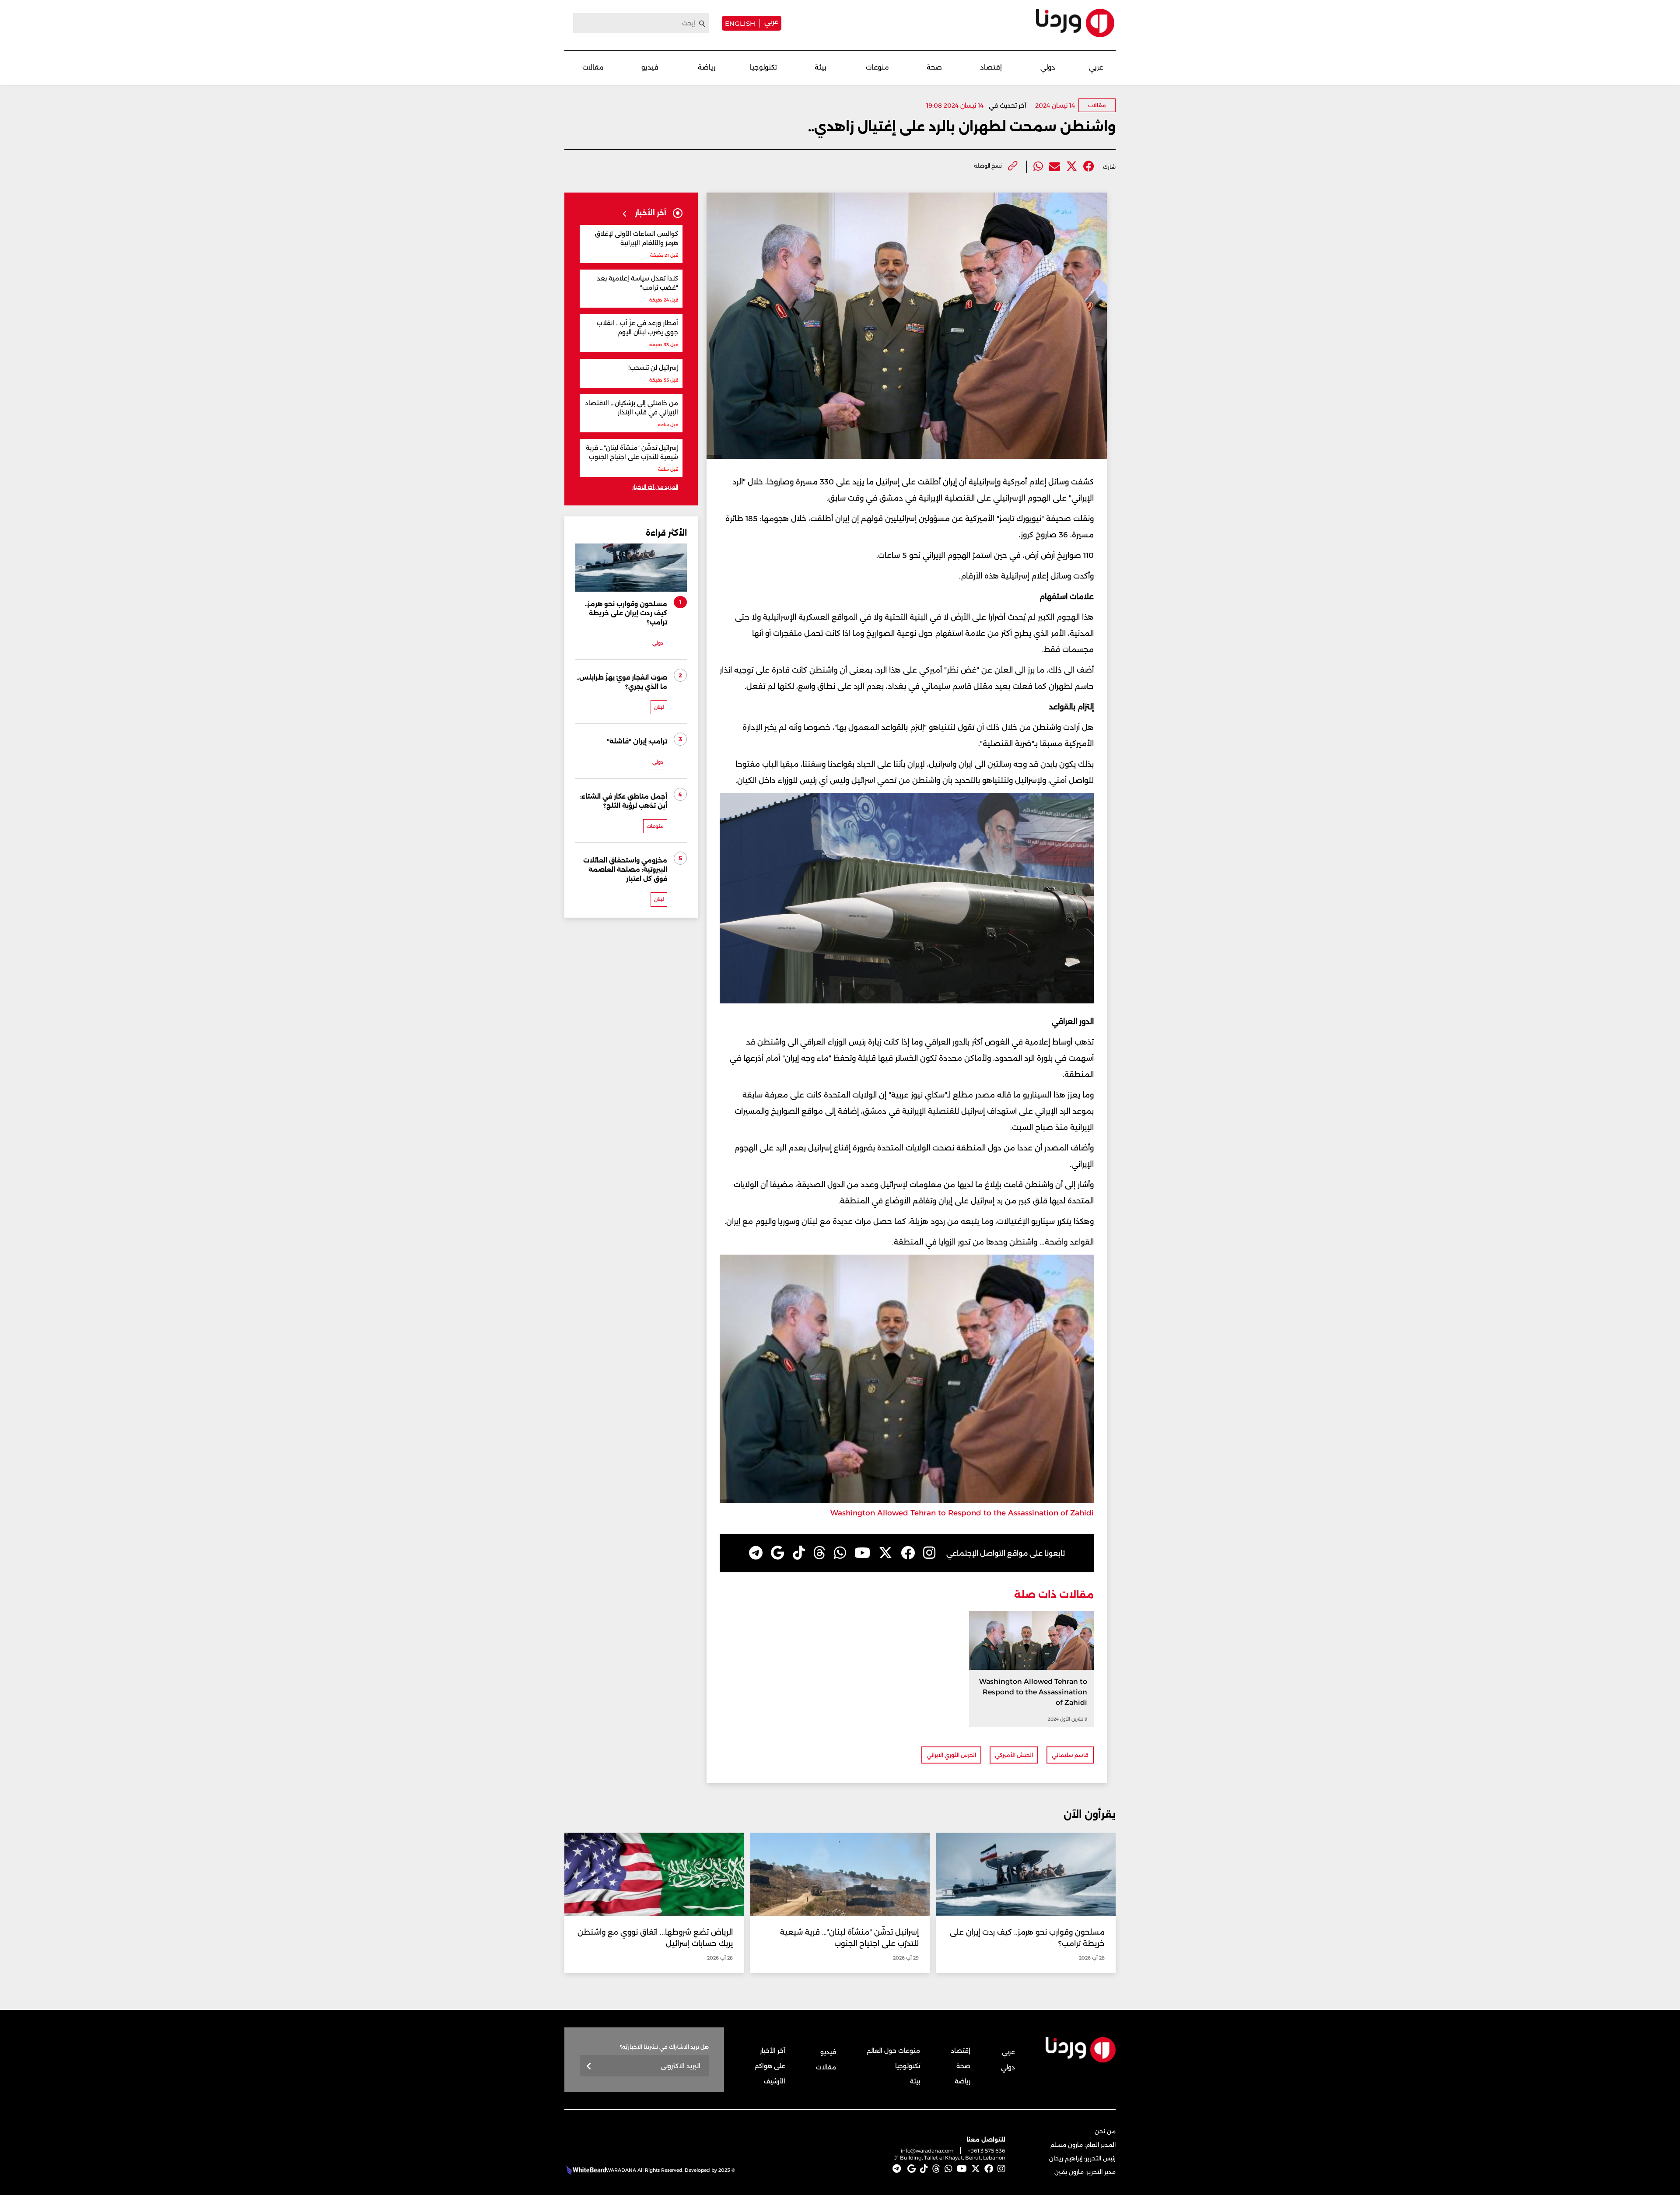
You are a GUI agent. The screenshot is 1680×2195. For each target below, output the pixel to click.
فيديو (650, 67)
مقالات (593, 67)
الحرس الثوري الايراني (951, 1755)
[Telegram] (756, 1553)
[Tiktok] (799, 1553)
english (740, 23)
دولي (1048, 67)
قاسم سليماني (1070, 1755)
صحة (934, 67)
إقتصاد (991, 67)
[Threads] (819, 1553)
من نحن (1105, 2131)
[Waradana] (1075, 23)
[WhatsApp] (840, 1553)
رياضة (707, 67)
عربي (771, 22)
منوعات (877, 67)
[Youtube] (862, 1553)
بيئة (821, 67)
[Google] (778, 1553)
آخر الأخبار (773, 2051)
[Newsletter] (589, 2067)
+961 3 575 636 (987, 2151)
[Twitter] (1072, 167)
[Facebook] (1089, 167)
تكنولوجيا (763, 67)
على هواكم (770, 2066)
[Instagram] (929, 1553)
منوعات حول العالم (893, 2051)
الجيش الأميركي (1014, 1755)
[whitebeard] (585, 2170)
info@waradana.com (927, 2151)
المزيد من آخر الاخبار (655, 487)
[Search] (702, 24)
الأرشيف (775, 2081)
